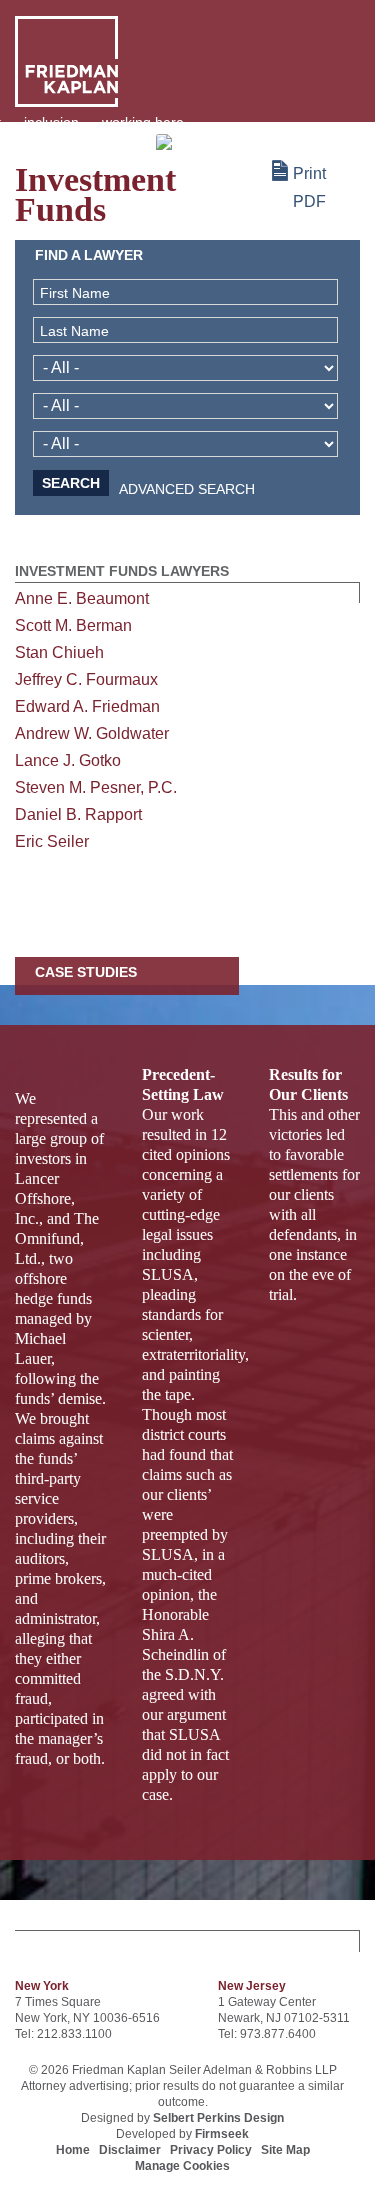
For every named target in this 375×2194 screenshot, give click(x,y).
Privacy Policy (211, 2150)
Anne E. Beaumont (82, 598)
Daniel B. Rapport (78, 814)
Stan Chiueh (59, 652)
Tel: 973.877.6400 (267, 2034)
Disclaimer (130, 2150)
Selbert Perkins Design (218, 2118)
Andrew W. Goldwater (92, 733)
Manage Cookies (182, 2166)
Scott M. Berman (73, 625)
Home (73, 2150)
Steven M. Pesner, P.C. (96, 787)
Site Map (285, 2150)
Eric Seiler (52, 841)
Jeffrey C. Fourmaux (86, 679)
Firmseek (222, 2134)
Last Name (74, 331)
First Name (75, 293)
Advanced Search (187, 490)
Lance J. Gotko (68, 760)
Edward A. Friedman (87, 706)
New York (42, 1986)
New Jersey (252, 1986)
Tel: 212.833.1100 (63, 2034)
